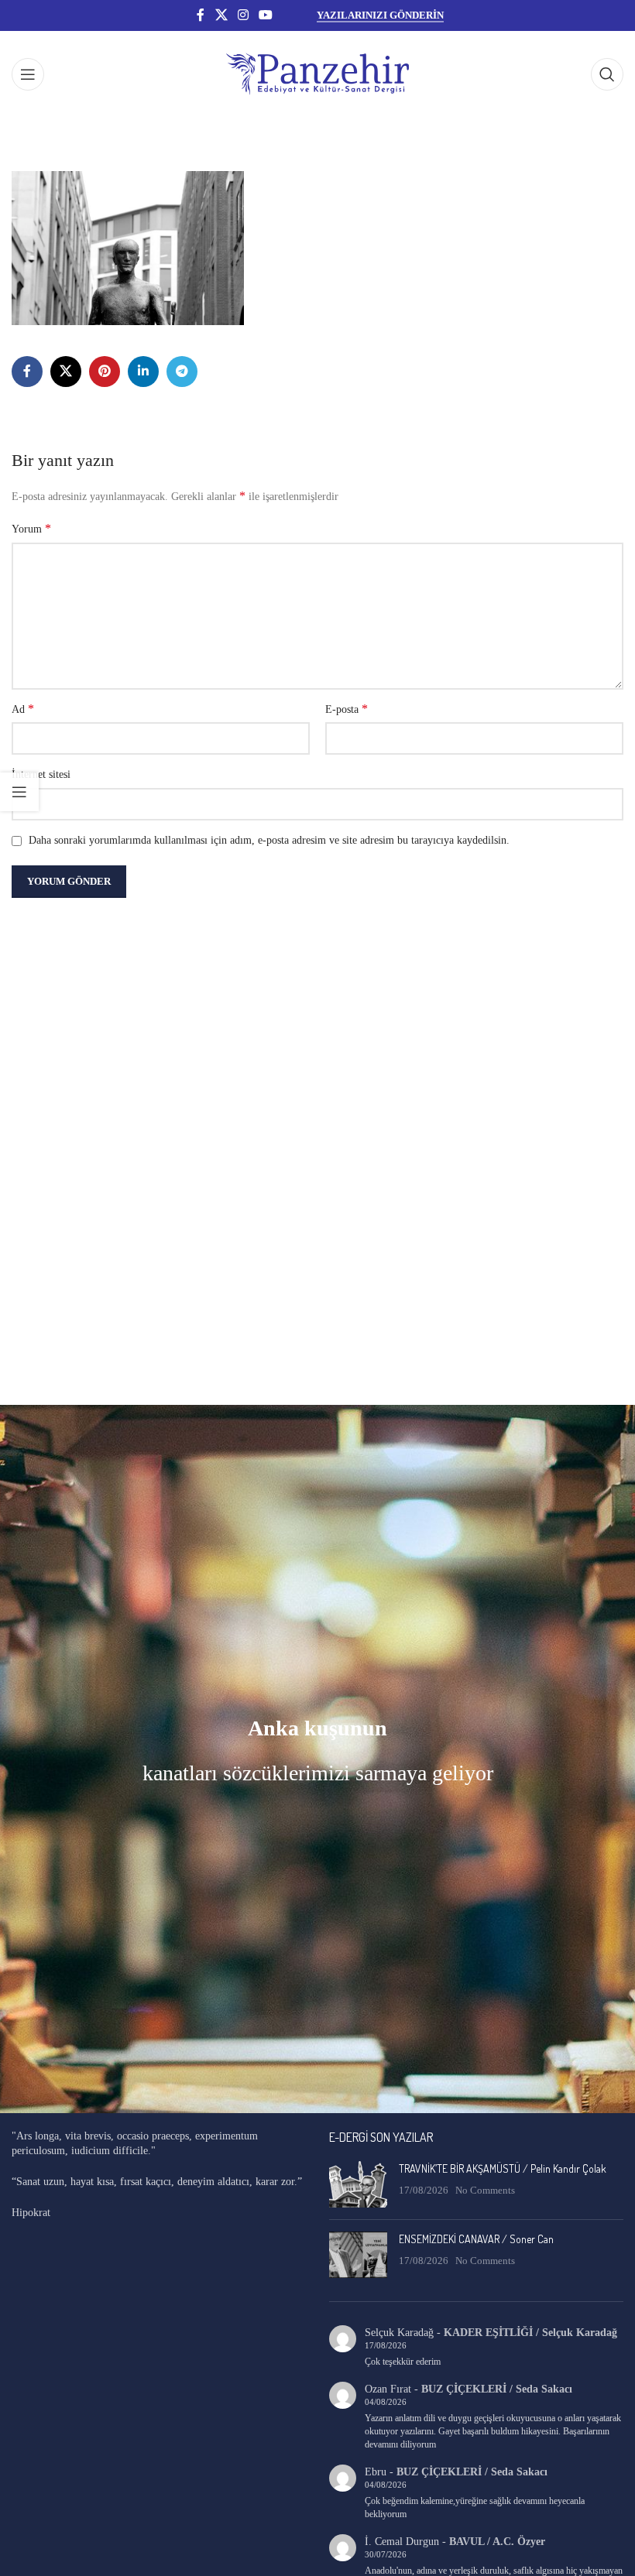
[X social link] (221, 15)
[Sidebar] (19, 792)
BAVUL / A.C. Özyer (497, 2542)
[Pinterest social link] (105, 372)
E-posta (347, 709)
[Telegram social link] (182, 372)
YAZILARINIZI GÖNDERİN (380, 15)
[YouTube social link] (266, 15)
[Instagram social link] (243, 15)
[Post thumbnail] (358, 2184)
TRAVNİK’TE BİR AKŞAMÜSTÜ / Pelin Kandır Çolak (503, 2168)
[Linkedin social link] (143, 372)
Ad (23, 709)
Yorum (31, 528)
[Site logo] (317, 73)
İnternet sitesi (41, 774)
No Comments (485, 2191)
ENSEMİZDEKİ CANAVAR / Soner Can (476, 2239)
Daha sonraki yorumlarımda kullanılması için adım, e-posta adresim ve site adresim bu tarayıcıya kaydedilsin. (269, 840)
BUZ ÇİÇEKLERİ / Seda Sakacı (497, 2389)
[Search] (607, 74)
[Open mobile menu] (28, 74)
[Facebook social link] (201, 15)
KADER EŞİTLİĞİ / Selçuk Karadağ (530, 2333)
